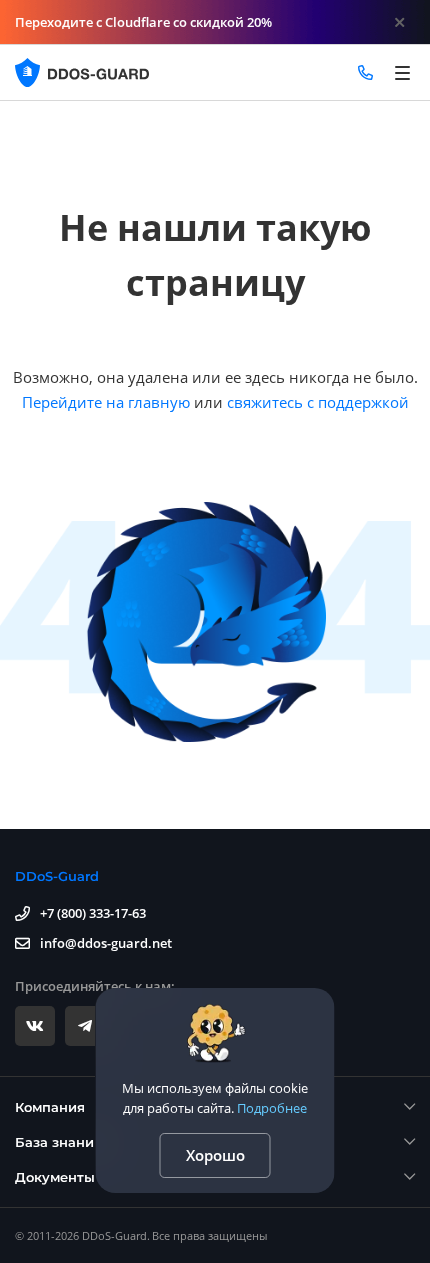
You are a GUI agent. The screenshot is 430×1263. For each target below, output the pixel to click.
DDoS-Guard (57, 876)
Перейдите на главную (106, 402)
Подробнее (272, 1108)
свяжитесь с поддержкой (318, 402)
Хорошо (215, 1155)
